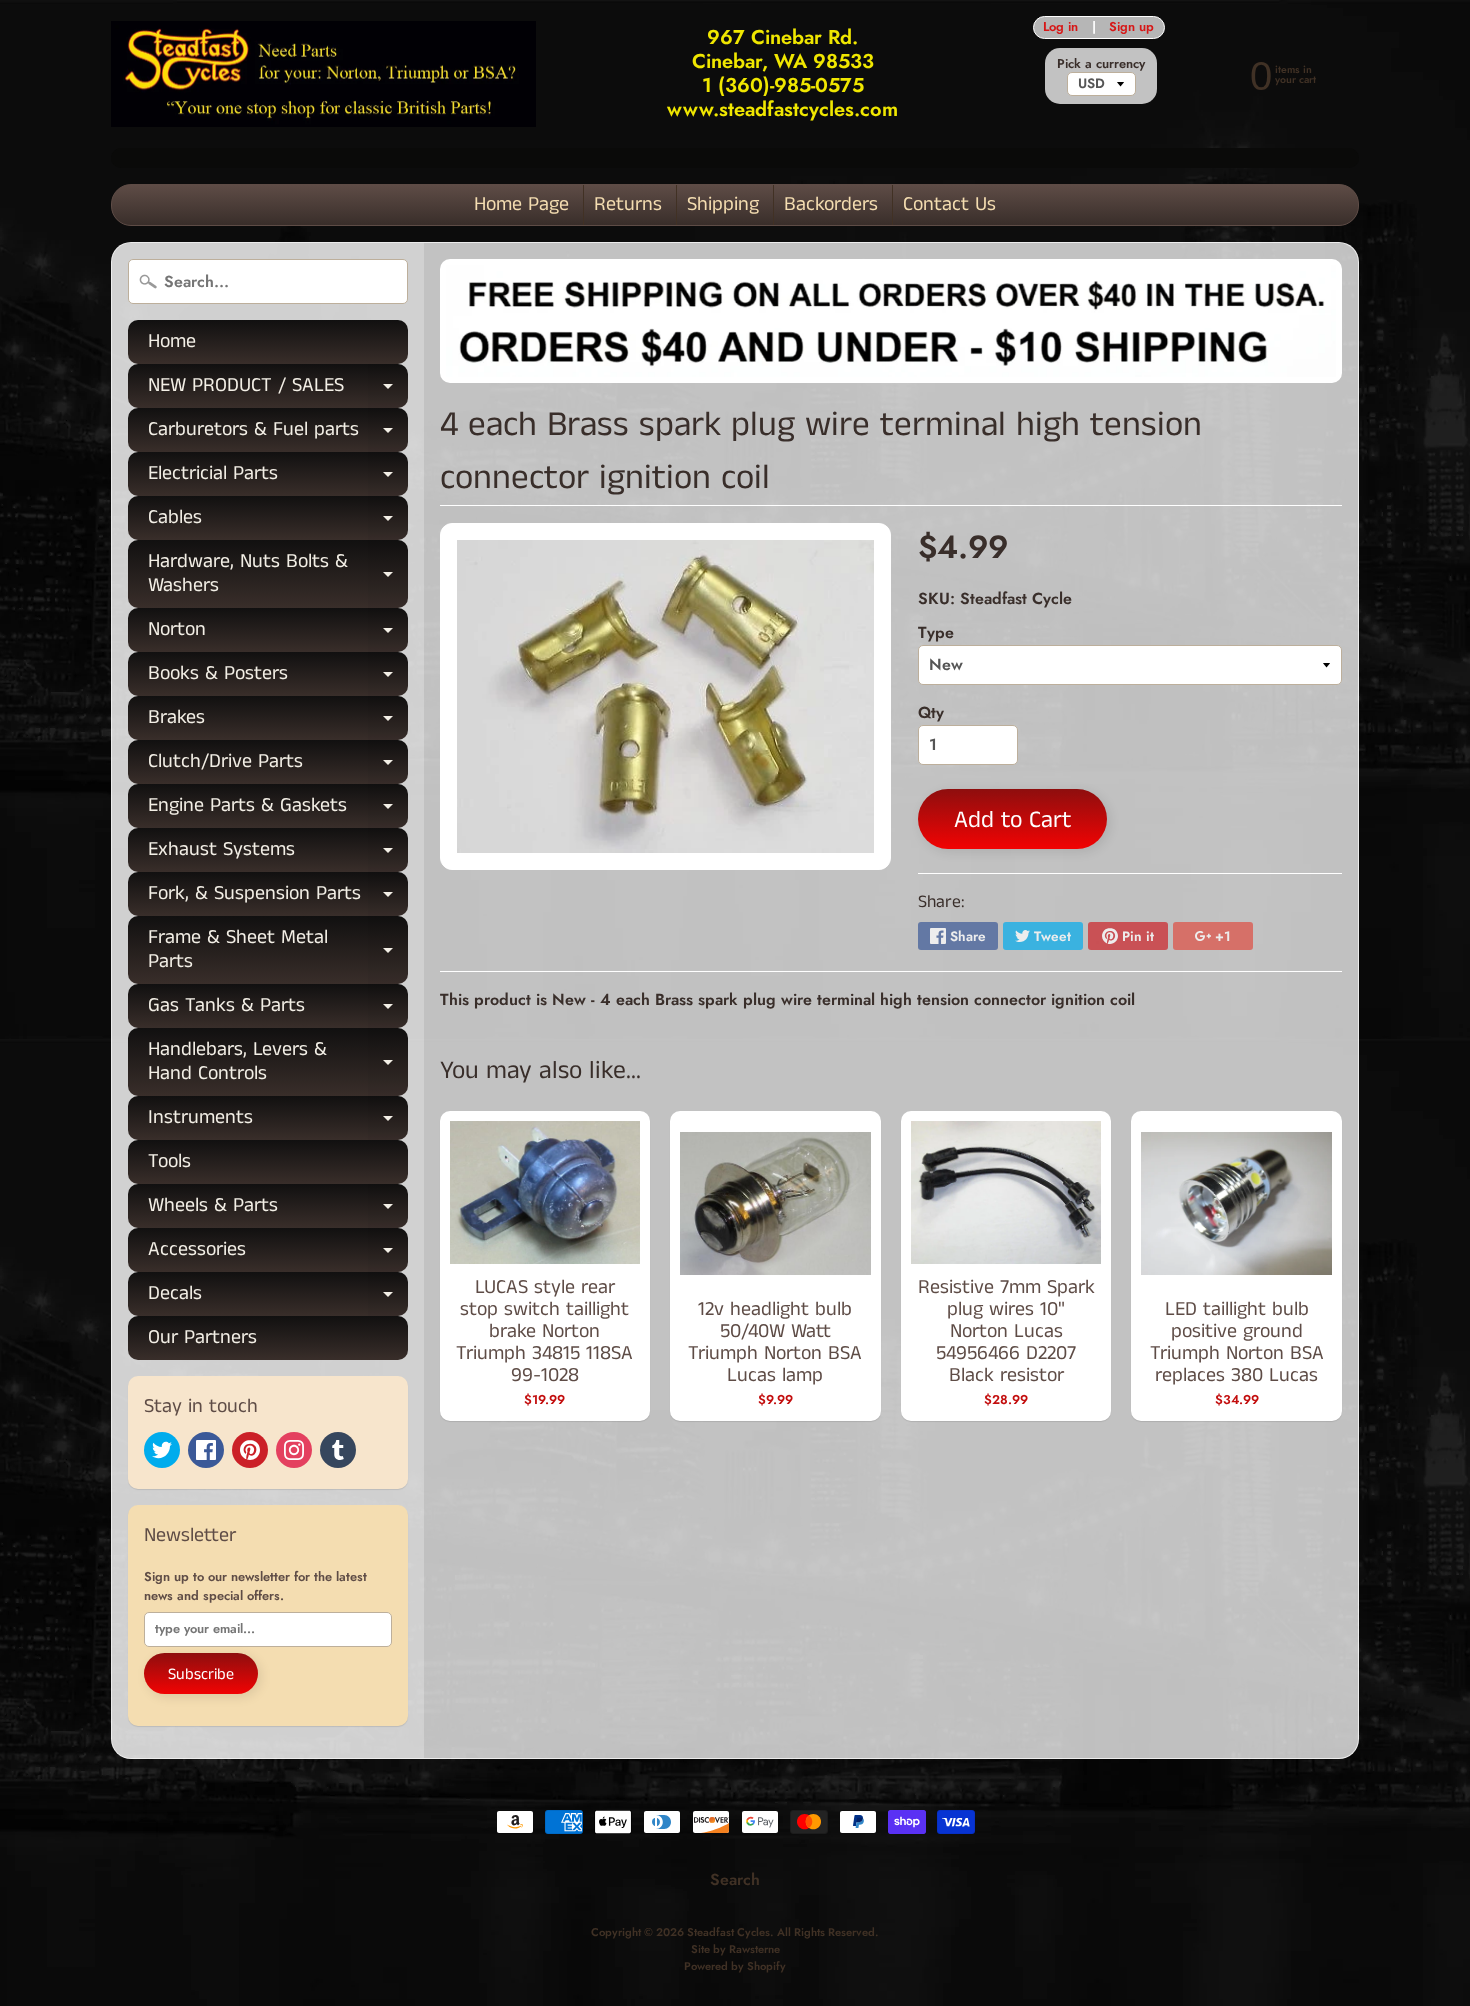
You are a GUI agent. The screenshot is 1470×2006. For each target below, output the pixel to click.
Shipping (723, 204)
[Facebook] (206, 1450)
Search (735, 1879)
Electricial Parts (278, 477)
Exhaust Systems (278, 853)
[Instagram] (294, 1450)
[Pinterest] (250, 1450)
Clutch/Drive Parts (278, 765)
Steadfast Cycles (728, 1932)
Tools (169, 1161)
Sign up (1131, 27)
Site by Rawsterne (735, 1949)
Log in (1060, 27)
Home (172, 341)
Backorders (831, 204)
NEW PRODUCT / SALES (278, 389)
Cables (278, 521)
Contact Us (949, 204)
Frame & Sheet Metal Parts (278, 951)
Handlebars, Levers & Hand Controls (278, 1063)
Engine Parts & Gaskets (278, 809)
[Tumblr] (338, 1450)
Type (936, 632)
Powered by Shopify (735, 1966)
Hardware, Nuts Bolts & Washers (278, 575)
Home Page (521, 204)
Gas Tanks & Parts (278, 1009)
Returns (628, 204)
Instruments (278, 1121)
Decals (278, 1297)
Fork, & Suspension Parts (278, 897)
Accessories (278, 1253)
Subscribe (201, 1674)
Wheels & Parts (278, 1209)
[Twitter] (162, 1450)
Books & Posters (278, 677)
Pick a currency (1101, 63)
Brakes (278, 721)
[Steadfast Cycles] (323, 74)
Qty (931, 712)
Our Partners (202, 1337)
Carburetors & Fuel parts (278, 433)
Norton (278, 633)
